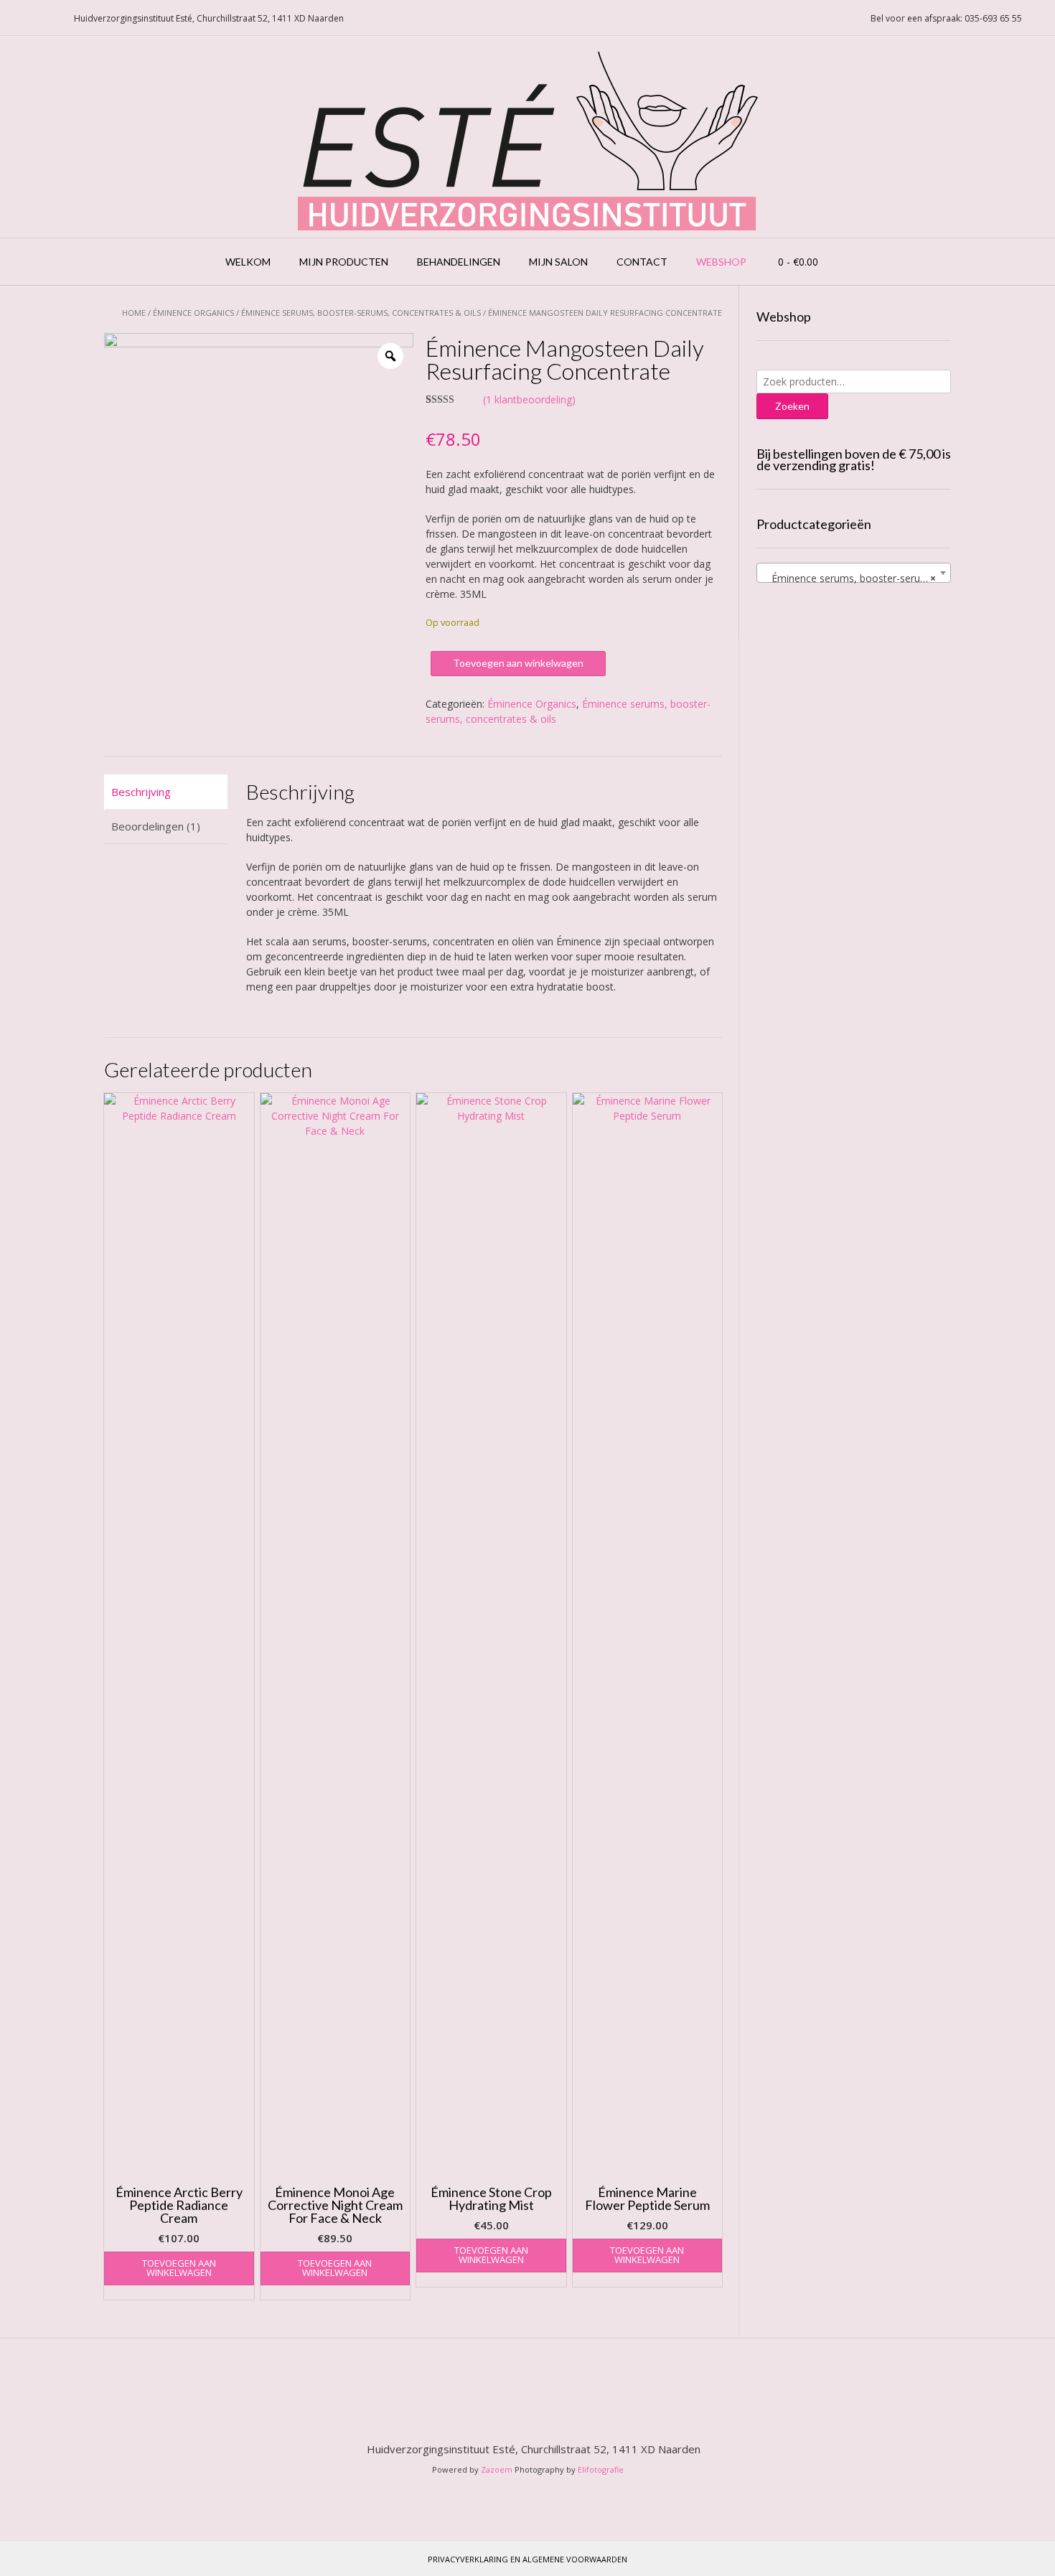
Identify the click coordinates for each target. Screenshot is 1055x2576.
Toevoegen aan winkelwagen (518, 663)
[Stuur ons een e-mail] (15, 18)
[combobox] (854, 573)
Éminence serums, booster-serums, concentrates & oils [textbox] (857, 578)
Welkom (248, 262)
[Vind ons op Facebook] (32, 18)
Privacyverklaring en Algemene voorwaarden (527, 2559)
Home (134, 313)
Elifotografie (601, 2469)
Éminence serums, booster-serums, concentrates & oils (361, 313)
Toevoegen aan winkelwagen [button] (179, 2268)
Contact (642, 262)
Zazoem (497, 2469)
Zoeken (792, 406)
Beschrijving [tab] (141, 792)
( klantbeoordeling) (529, 399)
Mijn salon (558, 262)
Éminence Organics (193, 313)
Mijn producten (344, 262)
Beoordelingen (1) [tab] (156, 826)
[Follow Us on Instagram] (50, 18)
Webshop (721, 262)
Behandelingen (459, 262)
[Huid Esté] (528, 137)
